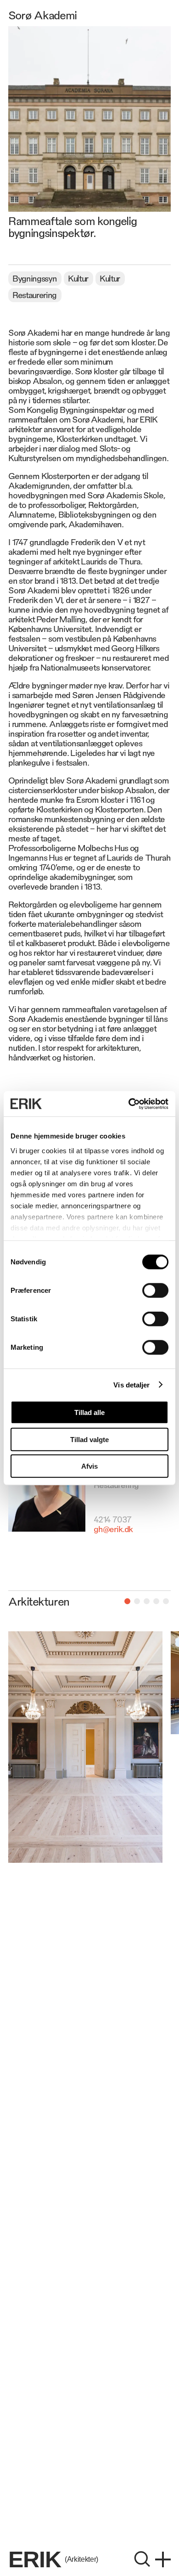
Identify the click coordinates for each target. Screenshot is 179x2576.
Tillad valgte (89, 1439)
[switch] (155, 1291)
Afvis (89, 1466)
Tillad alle (89, 1412)
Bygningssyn (34, 278)
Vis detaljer (131, 1384)
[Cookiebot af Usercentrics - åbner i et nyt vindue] (129, 1104)
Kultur (78, 278)
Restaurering (34, 294)
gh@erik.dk (113, 1528)
